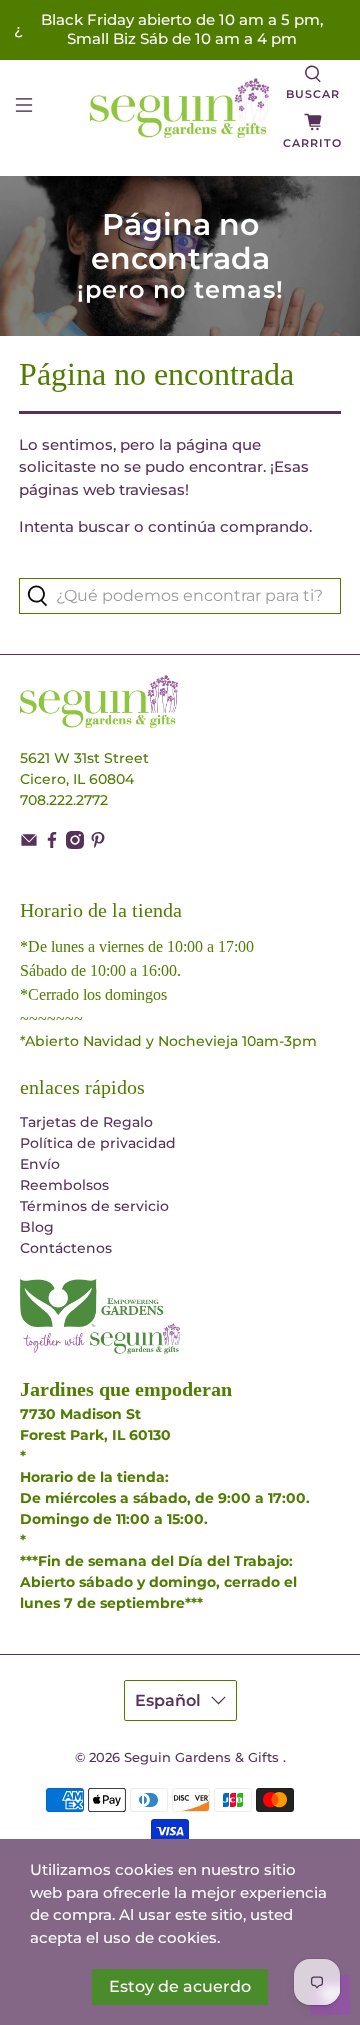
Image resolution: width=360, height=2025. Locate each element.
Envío (40, 1164)
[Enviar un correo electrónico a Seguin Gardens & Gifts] (29, 844)
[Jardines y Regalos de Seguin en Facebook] (52, 844)
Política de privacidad (98, 1143)
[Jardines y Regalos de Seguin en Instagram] (75, 844)
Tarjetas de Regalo (86, 1122)
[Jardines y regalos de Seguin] (180, 108)
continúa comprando (228, 526)
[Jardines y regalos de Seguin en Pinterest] (98, 844)
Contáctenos (66, 1248)
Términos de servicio (94, 1206)
